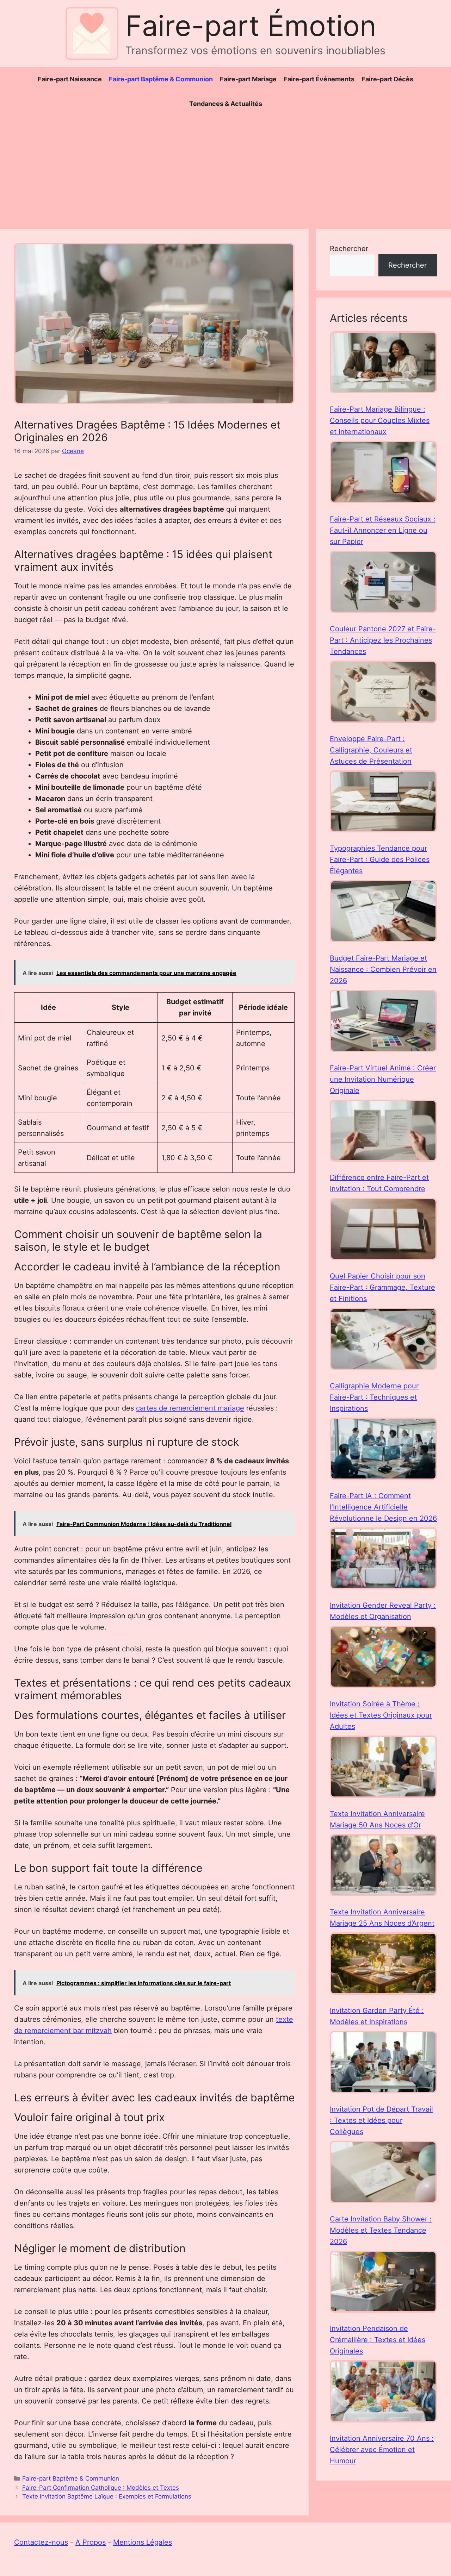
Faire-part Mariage (248, 79)
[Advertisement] (225, 169)
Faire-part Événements (319, 79)
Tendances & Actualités (226, 104)
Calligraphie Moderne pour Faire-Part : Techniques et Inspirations (374, 1397)
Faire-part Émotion (251, 26)
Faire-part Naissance (70, 79)
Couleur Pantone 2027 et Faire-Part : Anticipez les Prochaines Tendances (383, 640)
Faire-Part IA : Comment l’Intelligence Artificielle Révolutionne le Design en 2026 (383, 1507)
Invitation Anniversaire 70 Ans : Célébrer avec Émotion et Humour (382, 2450)
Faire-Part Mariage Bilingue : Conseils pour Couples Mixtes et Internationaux (380, 420)
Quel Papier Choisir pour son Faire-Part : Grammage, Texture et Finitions (382, 1287)
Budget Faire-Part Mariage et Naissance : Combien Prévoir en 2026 (383, 969)
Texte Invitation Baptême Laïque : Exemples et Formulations (107, 2496)
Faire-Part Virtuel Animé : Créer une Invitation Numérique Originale (383, 1079)
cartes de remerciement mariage (190, 1408)
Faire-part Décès (387, 79)
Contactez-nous (41, 2542)
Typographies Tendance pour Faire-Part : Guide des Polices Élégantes (380, 859)
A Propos (91, 2542)
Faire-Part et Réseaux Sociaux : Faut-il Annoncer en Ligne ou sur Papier (383, 530)
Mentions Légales (143, 2542)
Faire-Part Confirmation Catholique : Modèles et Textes (101, 2488)
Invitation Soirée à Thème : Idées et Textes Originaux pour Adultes (381, 1715)
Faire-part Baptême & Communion (161, 79)
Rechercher (349, 249)
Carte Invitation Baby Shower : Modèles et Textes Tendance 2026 (381, 2230)
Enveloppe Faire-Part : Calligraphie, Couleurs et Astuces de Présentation (371, 750)
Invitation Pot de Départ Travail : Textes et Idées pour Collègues (381, 2120)
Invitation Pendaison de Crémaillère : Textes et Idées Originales (378, 2340)
